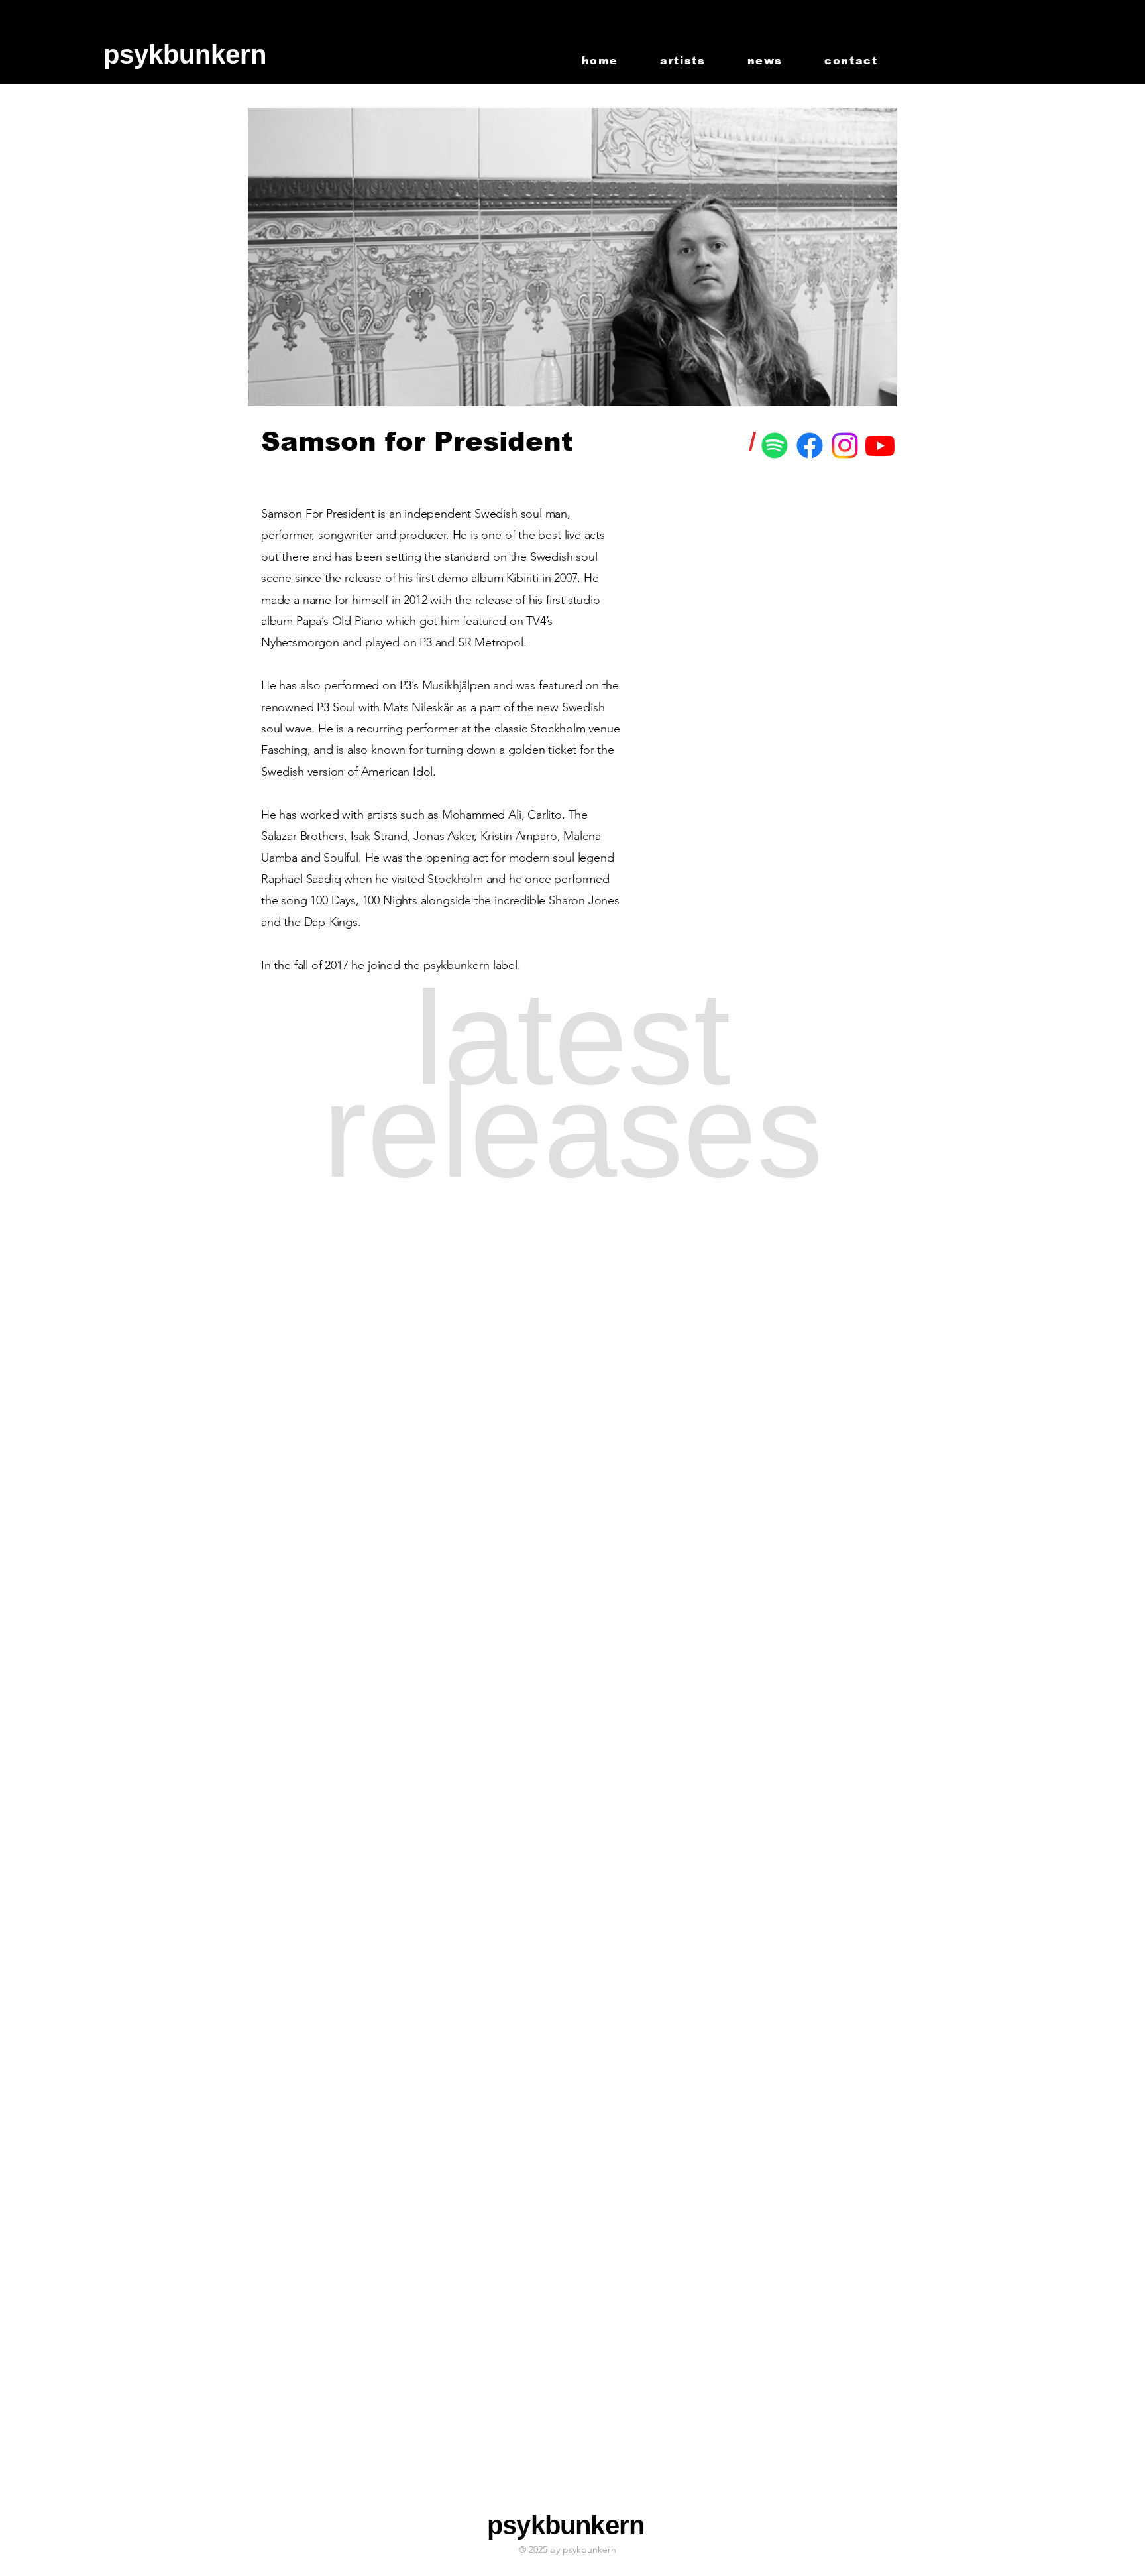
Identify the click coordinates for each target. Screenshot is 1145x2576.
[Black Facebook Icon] (1028, 35)
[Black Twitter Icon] (1049, 35)
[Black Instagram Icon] (1091, 35)
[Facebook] (810, 445)
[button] (159, 54)
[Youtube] (880, 445)
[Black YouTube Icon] (1070, 35)
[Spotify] (775, 445)
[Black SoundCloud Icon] (1007, 35)
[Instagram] (845, 445)
